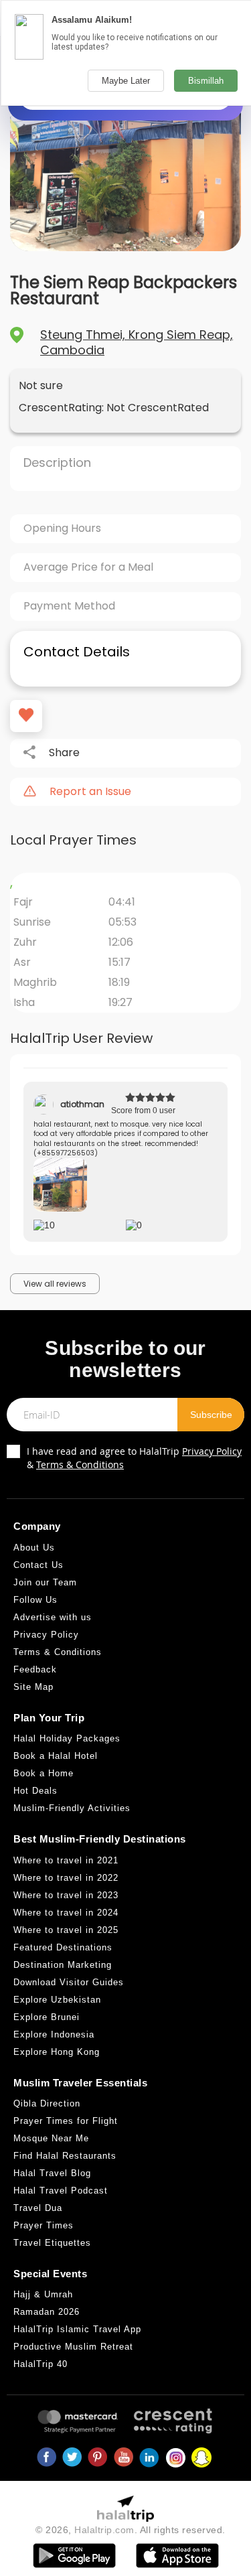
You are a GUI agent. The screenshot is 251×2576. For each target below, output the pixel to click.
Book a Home (44, 1773)
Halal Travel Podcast (61, 2191)
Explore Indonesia (54, 2034)
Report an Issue (90, 792)
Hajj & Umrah (43, 2294)
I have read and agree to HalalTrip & (134, 1458)
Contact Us (38, 1565)
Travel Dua (38, 2208)
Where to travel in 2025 (66, 1930)
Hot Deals (35, 1791)
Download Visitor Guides (69, 1982)
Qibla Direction (47, 2103)
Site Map (33, 1687)
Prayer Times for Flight (66, 2121)
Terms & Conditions (80, 1464)
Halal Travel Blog (52, 2173)
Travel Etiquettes (52, 2243)
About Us (34, 1548)
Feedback (35, 1669)
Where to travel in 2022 (66, 1878)
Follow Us (35, 1600)
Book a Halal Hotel (56, 1756)
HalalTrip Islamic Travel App (77, 2329)
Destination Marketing (63, 1965)
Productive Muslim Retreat (73, 2347)
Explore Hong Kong (57, 2052)
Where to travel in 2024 (66, 1913)
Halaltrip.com (104, 2530)
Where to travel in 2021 (66, 1860)
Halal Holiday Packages (67, 1738)
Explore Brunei (47, 2017)
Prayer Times (44, 2225)
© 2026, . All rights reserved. (131, 2530)
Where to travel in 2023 (66, 1895)
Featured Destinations (63, 1947)
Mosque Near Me (51, 2138)
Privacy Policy (212, 1451)
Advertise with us (53, 1617)
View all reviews (55, 1284)
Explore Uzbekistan (57, 2000)
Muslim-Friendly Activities (72, 1808)
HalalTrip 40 (40, 2364)
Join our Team (45, 1582)
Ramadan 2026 (47, 2312)
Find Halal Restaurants (65, 2156)
